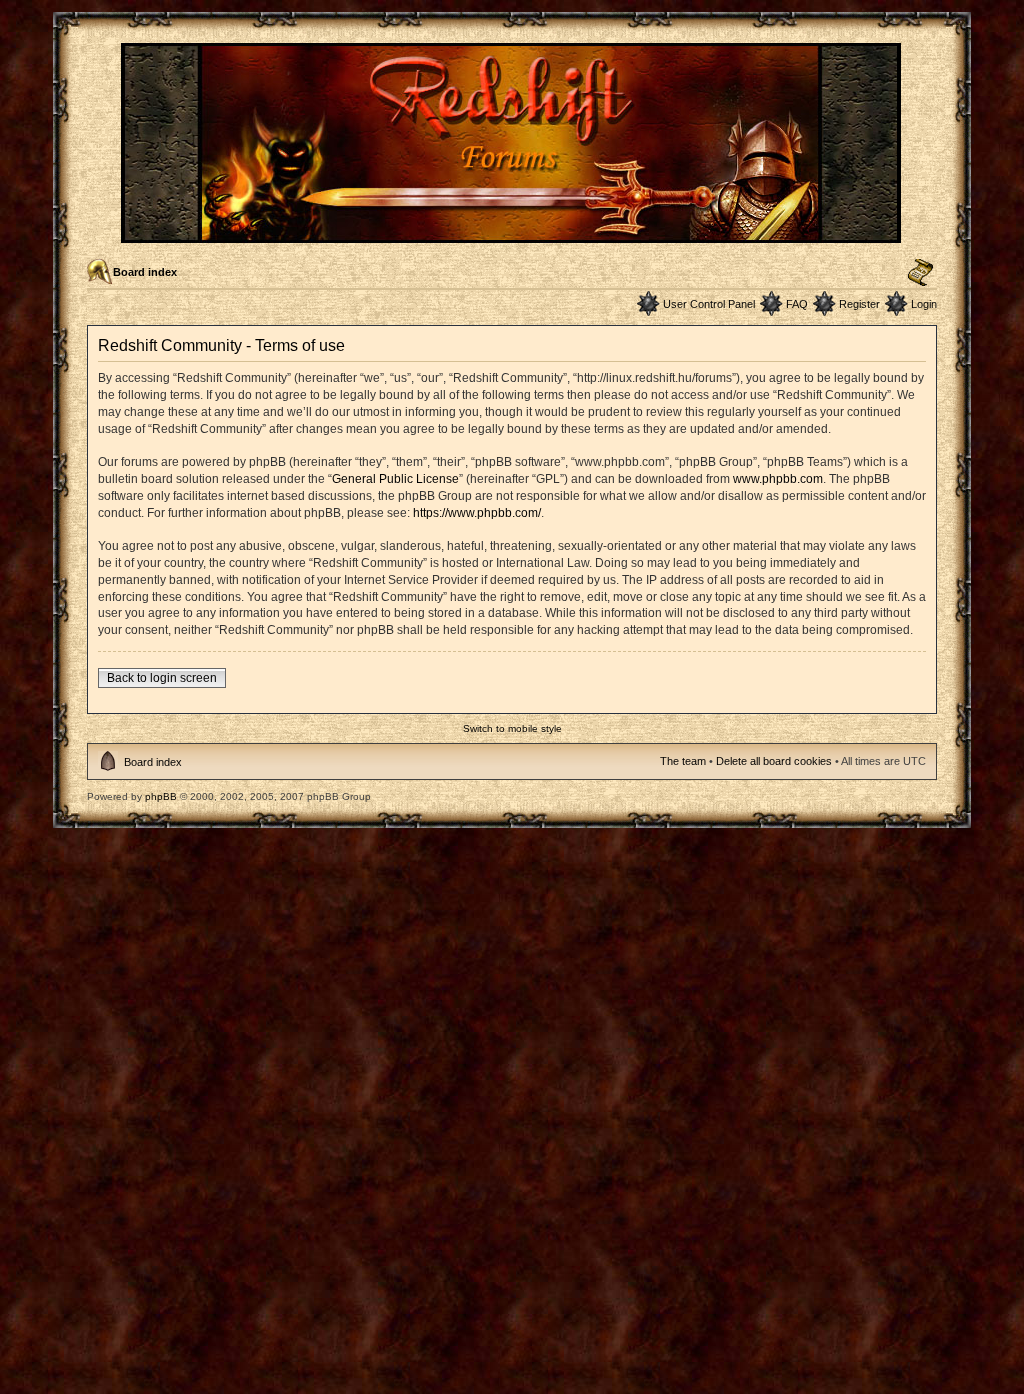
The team (683, 761)
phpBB (161, 796)
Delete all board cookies (774, 761)
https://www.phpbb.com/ (477, 513)
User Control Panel (709, 304)
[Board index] (512, 234)
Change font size (920, 273)
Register (859, 304)
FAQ (797, 304)
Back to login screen (162, 678)
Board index (145, 272)
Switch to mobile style (512, 728)
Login (924, 304)
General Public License (395, 479)
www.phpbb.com (778, 479)
